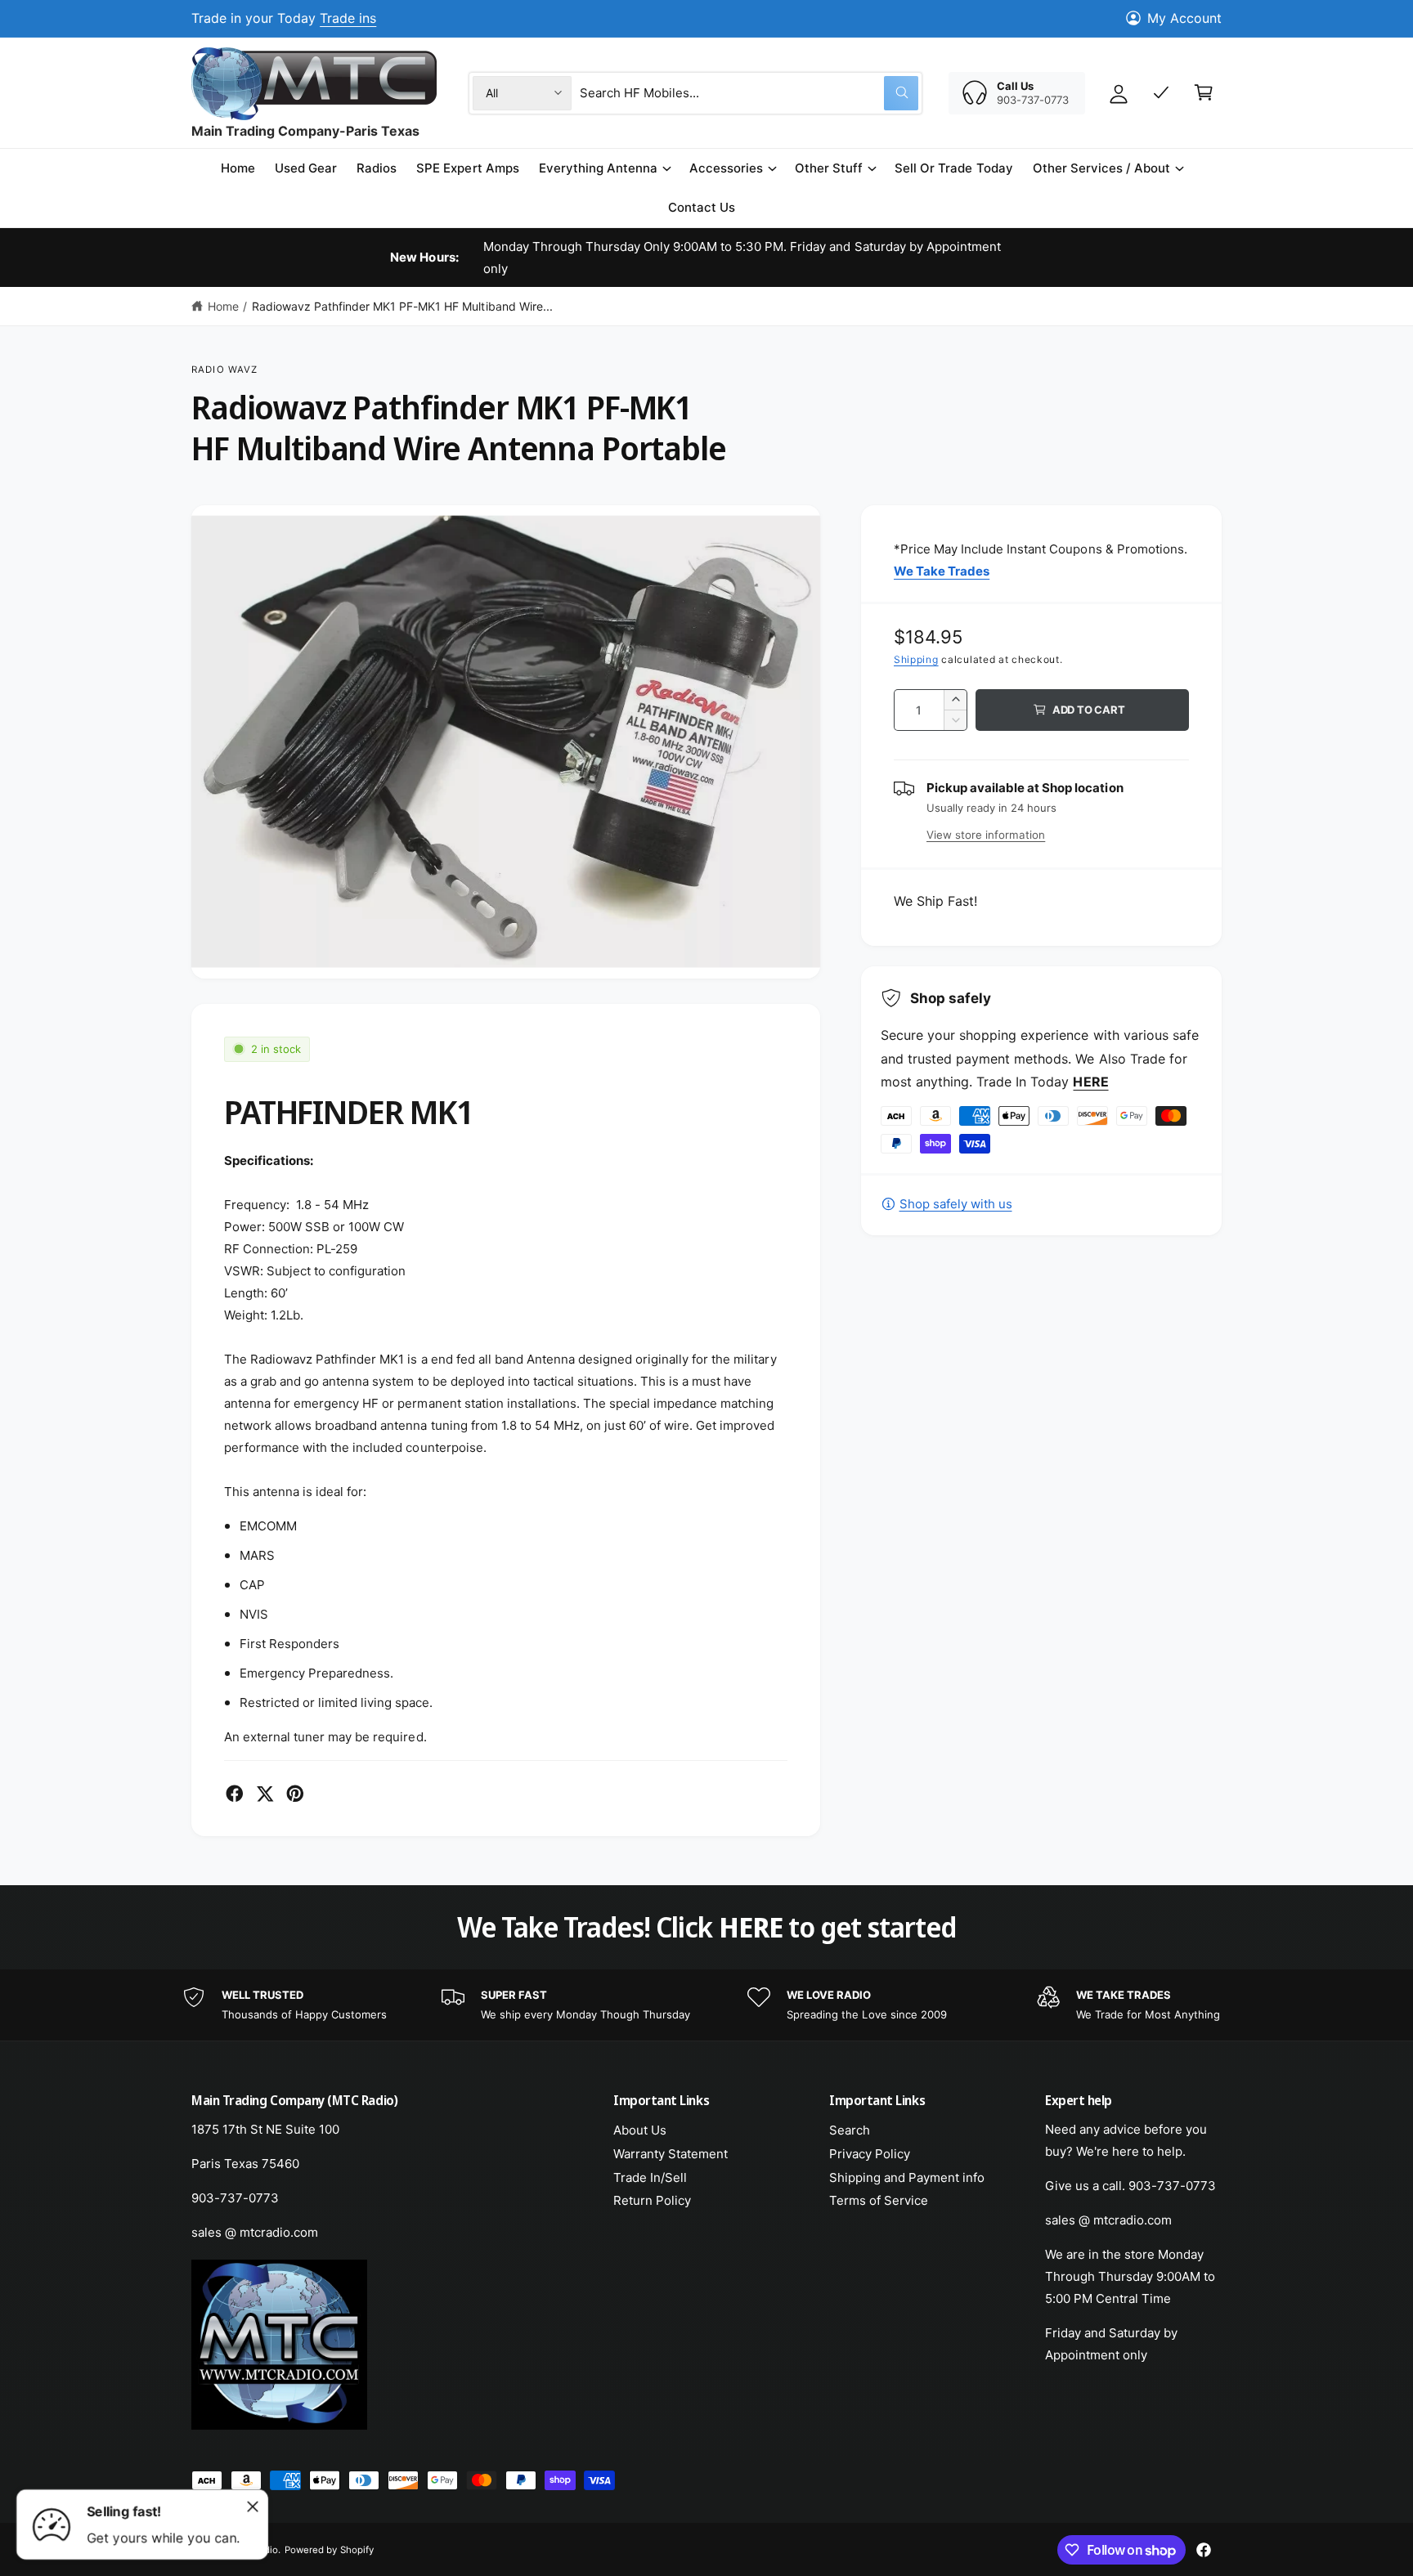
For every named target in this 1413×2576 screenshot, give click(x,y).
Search (850, 2130)
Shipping (916, 659)
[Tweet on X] (265, 1794)
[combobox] (749, 92)
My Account (1184, 18)
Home (223, 306)
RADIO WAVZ (225, 370)
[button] (604, 168)
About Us (640, 2130)
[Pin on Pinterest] (295, 1794)
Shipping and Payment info (907, 2177)
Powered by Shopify (329, 2550)
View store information (986, 835)
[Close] (253, 2507)
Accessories (726, 168)
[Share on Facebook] (235, 1794)
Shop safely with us (956, 1204)
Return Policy (652, 2200)
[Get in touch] (1161, 92)
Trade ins (348, 18)
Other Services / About (1101, 168)
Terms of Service (879, 2200)
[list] (706, 2005)
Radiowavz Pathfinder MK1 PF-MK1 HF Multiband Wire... (402, 306)
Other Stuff (829, 168)
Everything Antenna (598, 168)
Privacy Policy (870, 2154)
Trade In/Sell (650, 2177)
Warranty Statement (671, 2154)
